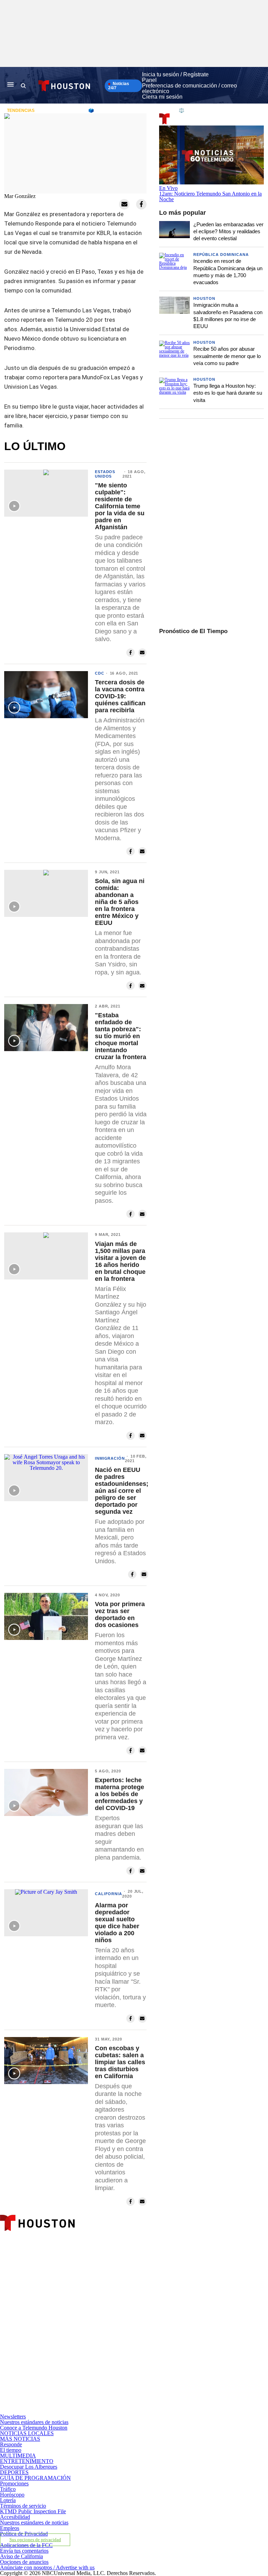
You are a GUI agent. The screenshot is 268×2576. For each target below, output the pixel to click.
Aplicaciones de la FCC (26, 2545)
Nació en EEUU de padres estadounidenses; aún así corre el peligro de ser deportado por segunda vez (122, 1491)
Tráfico (8, 2489)
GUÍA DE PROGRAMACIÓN (35, 2478)
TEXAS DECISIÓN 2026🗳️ (66, 110)
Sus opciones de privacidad (35, 2540)
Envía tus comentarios (24, 2551)
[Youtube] (87, 2411)
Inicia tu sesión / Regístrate (175, 74)
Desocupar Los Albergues (29, 2467)
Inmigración (110, 1458)
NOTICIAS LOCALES (27, 2433)
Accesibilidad (15, 2517)
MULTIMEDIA (18, 2456)
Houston (204, 298)
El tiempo (11, 2450)
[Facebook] (87, 2291)
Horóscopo (12, 2495)
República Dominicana (221, 254)
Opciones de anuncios (24, 2562)
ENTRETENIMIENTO (27, 2461)
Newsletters (13, 2417)
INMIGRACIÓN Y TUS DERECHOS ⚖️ (144, 110)
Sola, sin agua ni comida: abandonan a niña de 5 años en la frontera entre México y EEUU (120, 902)
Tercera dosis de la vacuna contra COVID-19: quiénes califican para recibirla (120, 696)
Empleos (10, 2528)
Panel (149, 80)
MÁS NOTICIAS (20, 2439)
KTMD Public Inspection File (33, 2511)
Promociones (14, 2483)
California (109, 1894)
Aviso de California (21, 2556)
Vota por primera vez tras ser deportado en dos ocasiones (120, 1614)
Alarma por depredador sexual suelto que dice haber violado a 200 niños (117, 1923)
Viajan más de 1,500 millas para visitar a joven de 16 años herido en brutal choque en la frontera (120, 1261)
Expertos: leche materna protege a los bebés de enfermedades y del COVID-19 (120, 1794)
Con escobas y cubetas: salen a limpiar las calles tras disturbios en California (120, 2062)
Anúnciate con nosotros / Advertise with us (47, 2567)
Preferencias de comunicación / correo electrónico (189, 88)
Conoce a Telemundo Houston (34, 2428)
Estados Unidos (105, 474)
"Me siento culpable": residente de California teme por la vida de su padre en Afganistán (120, 506)
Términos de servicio (23, 2506)
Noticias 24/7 (119, 86)
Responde (11, 2444)
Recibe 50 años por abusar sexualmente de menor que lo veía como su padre (227, 356)
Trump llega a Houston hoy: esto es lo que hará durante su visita (228, 393)
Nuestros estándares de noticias (34, 2422)
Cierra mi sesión (162, 97)
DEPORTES (14, 2472)
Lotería (8, 2500)
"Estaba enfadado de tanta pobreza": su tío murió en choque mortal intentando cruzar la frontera (121, 1036)
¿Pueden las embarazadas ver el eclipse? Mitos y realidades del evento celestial (228, 231)
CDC (100, 673)
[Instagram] (87, 2351)
